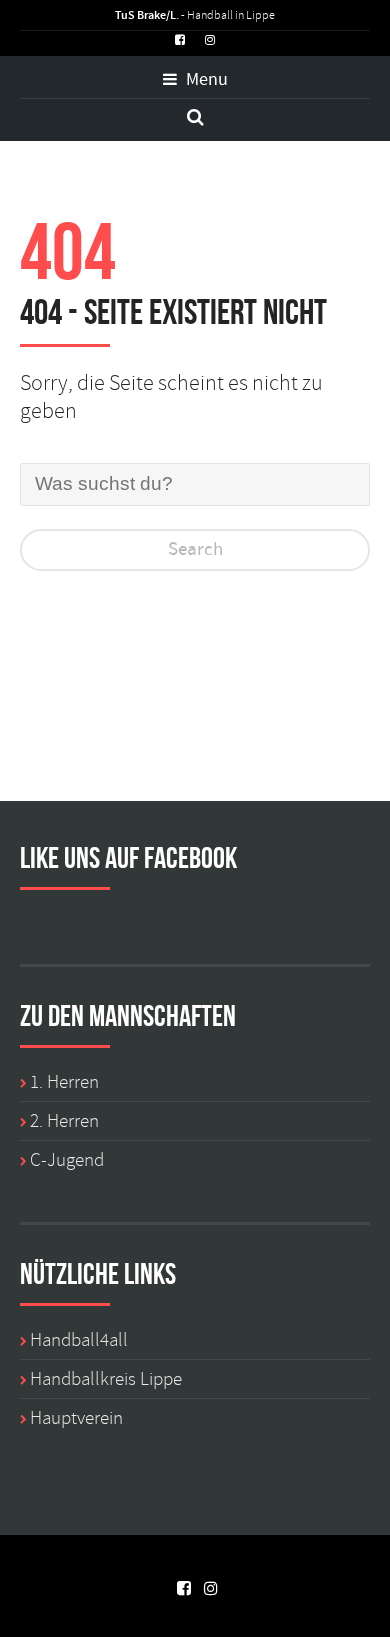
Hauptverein (76, 1418)
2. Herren (64, 1121)
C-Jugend (67, 1160)
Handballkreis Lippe (106, 1379)
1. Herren (64, 1082)
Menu (205, 80)
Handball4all (79, 1340)
